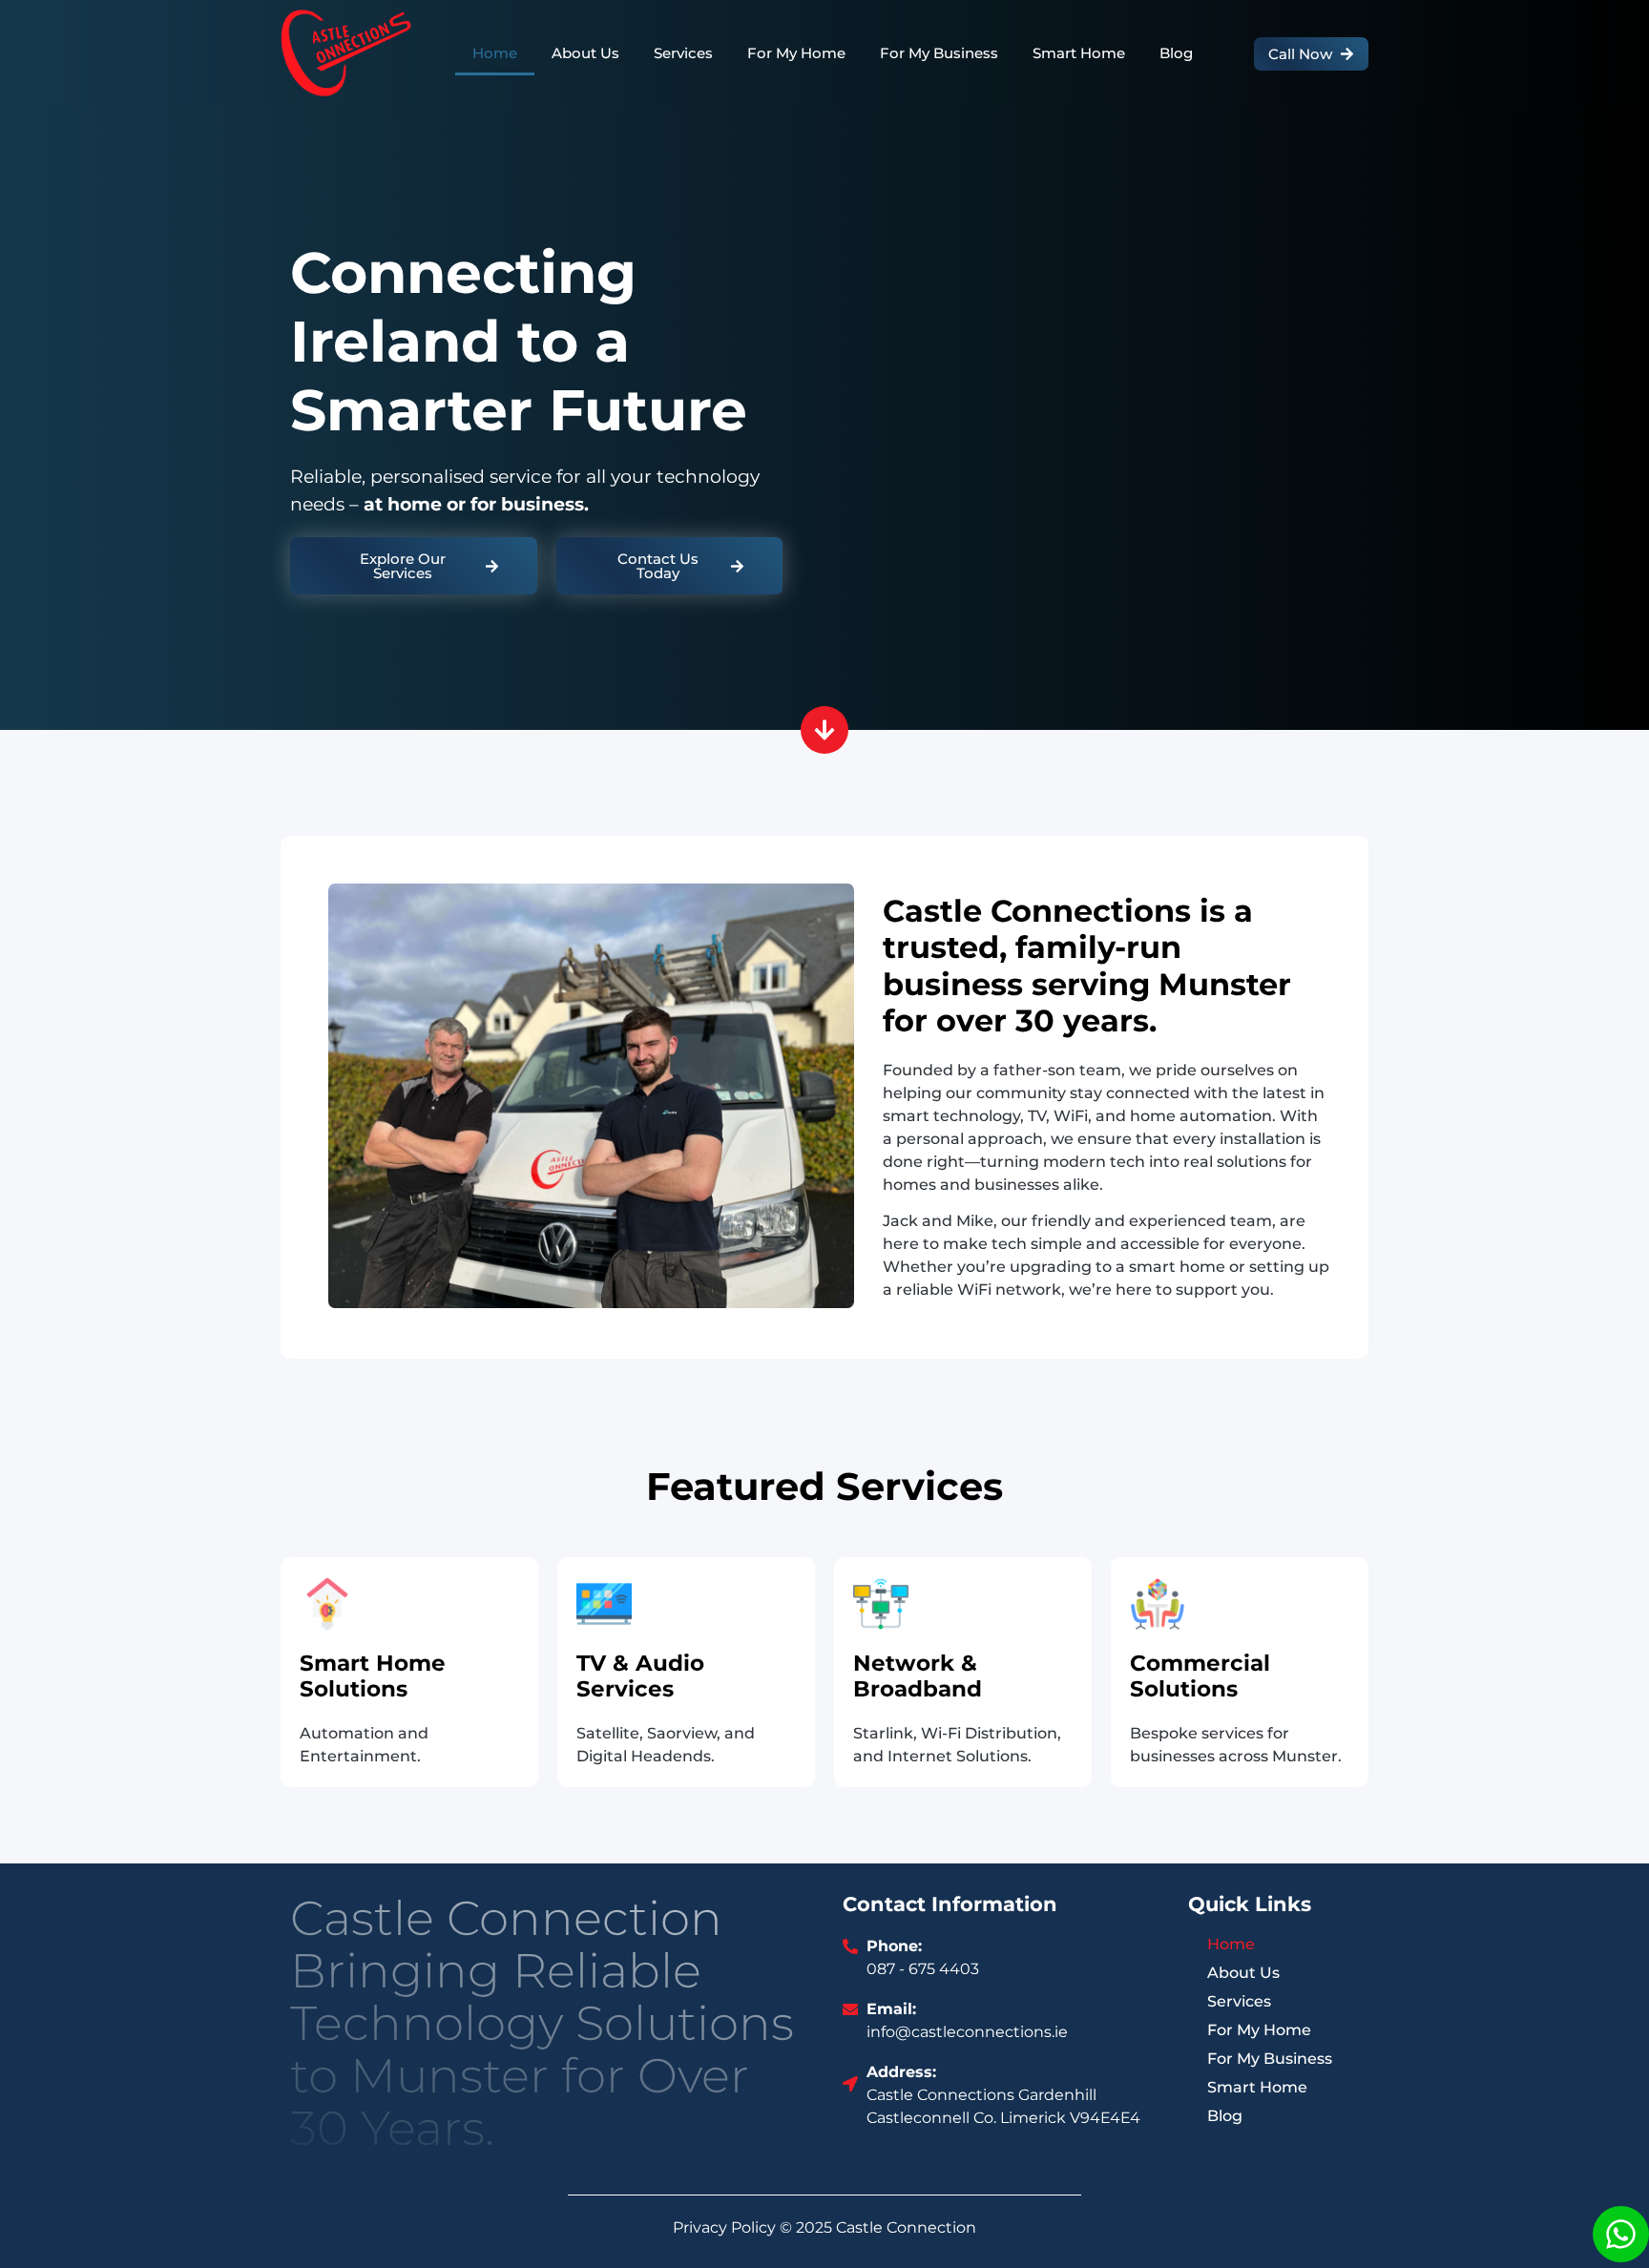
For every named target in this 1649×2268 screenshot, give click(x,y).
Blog (1176, 53)
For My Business (939, 53)
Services (683, 53)
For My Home (796, 53)
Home (495, 53)
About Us (585, 53)
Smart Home (1079, 53)
